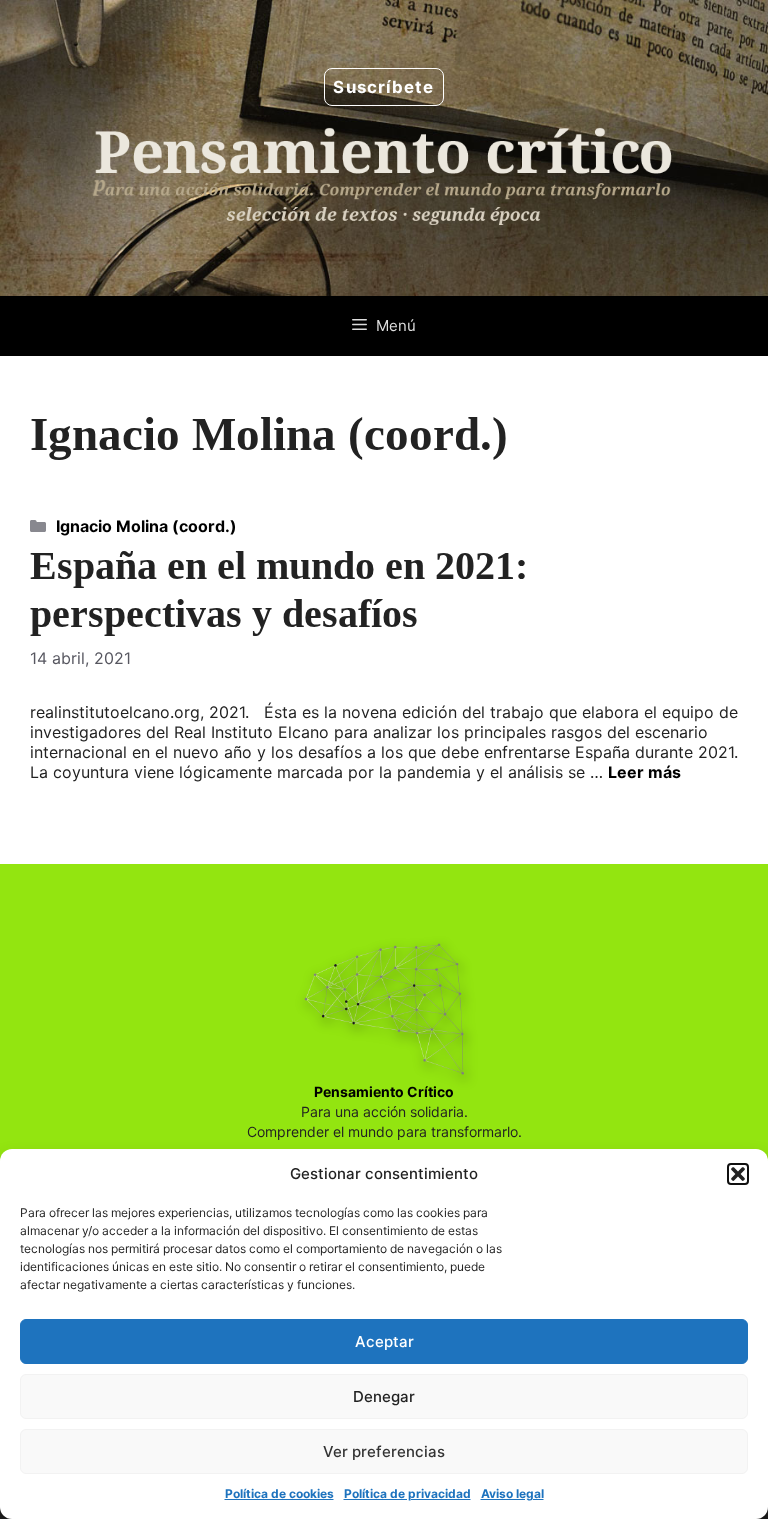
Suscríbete (383, 87)
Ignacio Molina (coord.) (146, 526)
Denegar (384, 1396)
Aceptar (384, 1341)
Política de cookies (279, 1493)
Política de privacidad (407, 1493)
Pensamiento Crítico (384, 1091)
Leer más (644, 772)
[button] (738, 1174)
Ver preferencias (384, 1451)
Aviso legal (512, 1493)
